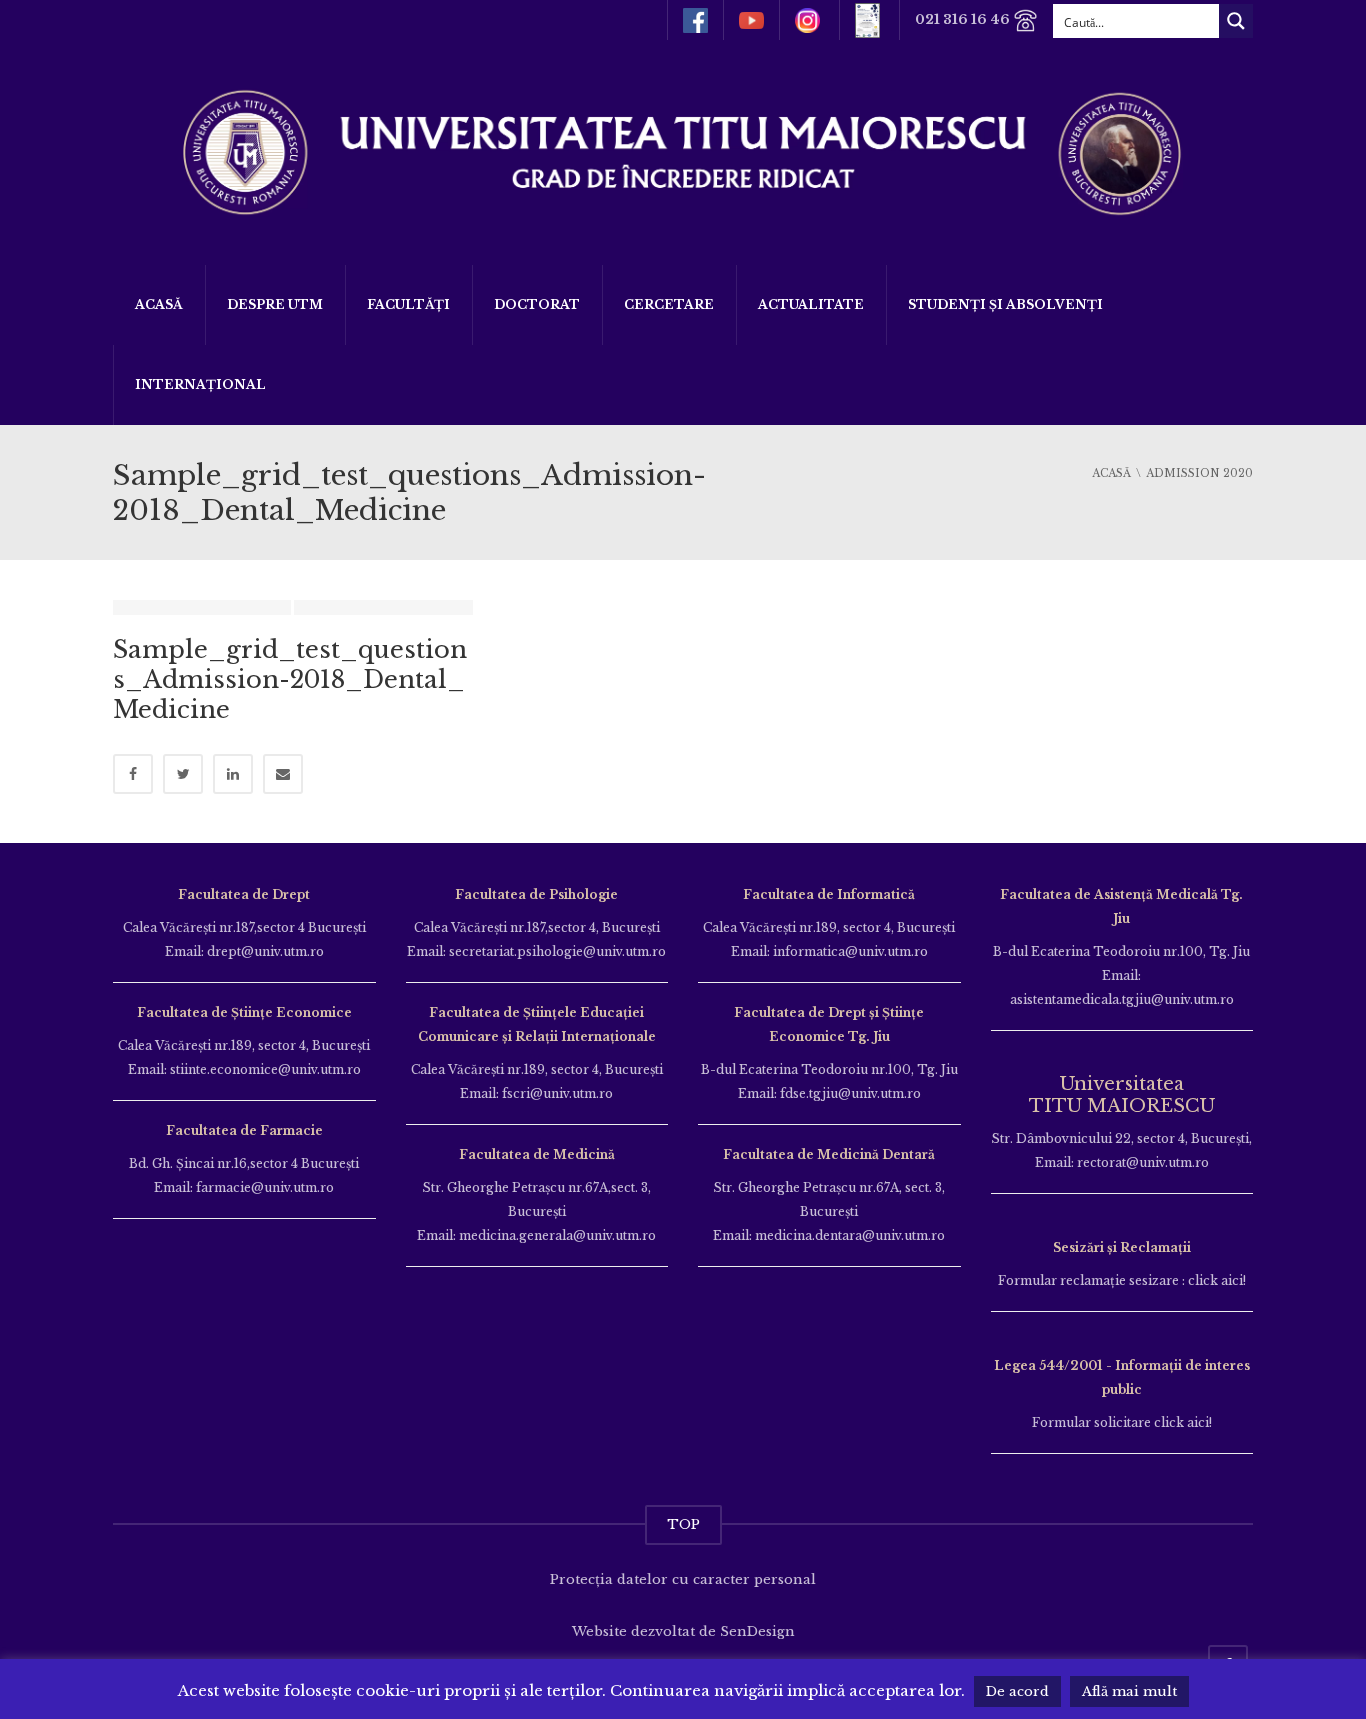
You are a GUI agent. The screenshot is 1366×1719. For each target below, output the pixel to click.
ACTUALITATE (811, 304)
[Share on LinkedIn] (233, 774)
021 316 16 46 (964, 19)
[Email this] (283, 774)
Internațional (200, 384)
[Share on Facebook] (133, 774)
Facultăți (408, 304)
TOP (683, 1524)
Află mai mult (1129, 1691)
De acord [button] (1017, 1691)
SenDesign (757, 1631)
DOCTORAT (537, 304)
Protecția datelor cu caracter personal (683, 1579)
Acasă (159, 304)
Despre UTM (275, 304)
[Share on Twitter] (183, 774)
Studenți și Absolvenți (1005, 304)
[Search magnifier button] (1236, 21)
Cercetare (669, 304)
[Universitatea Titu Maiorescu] (683, 150)
